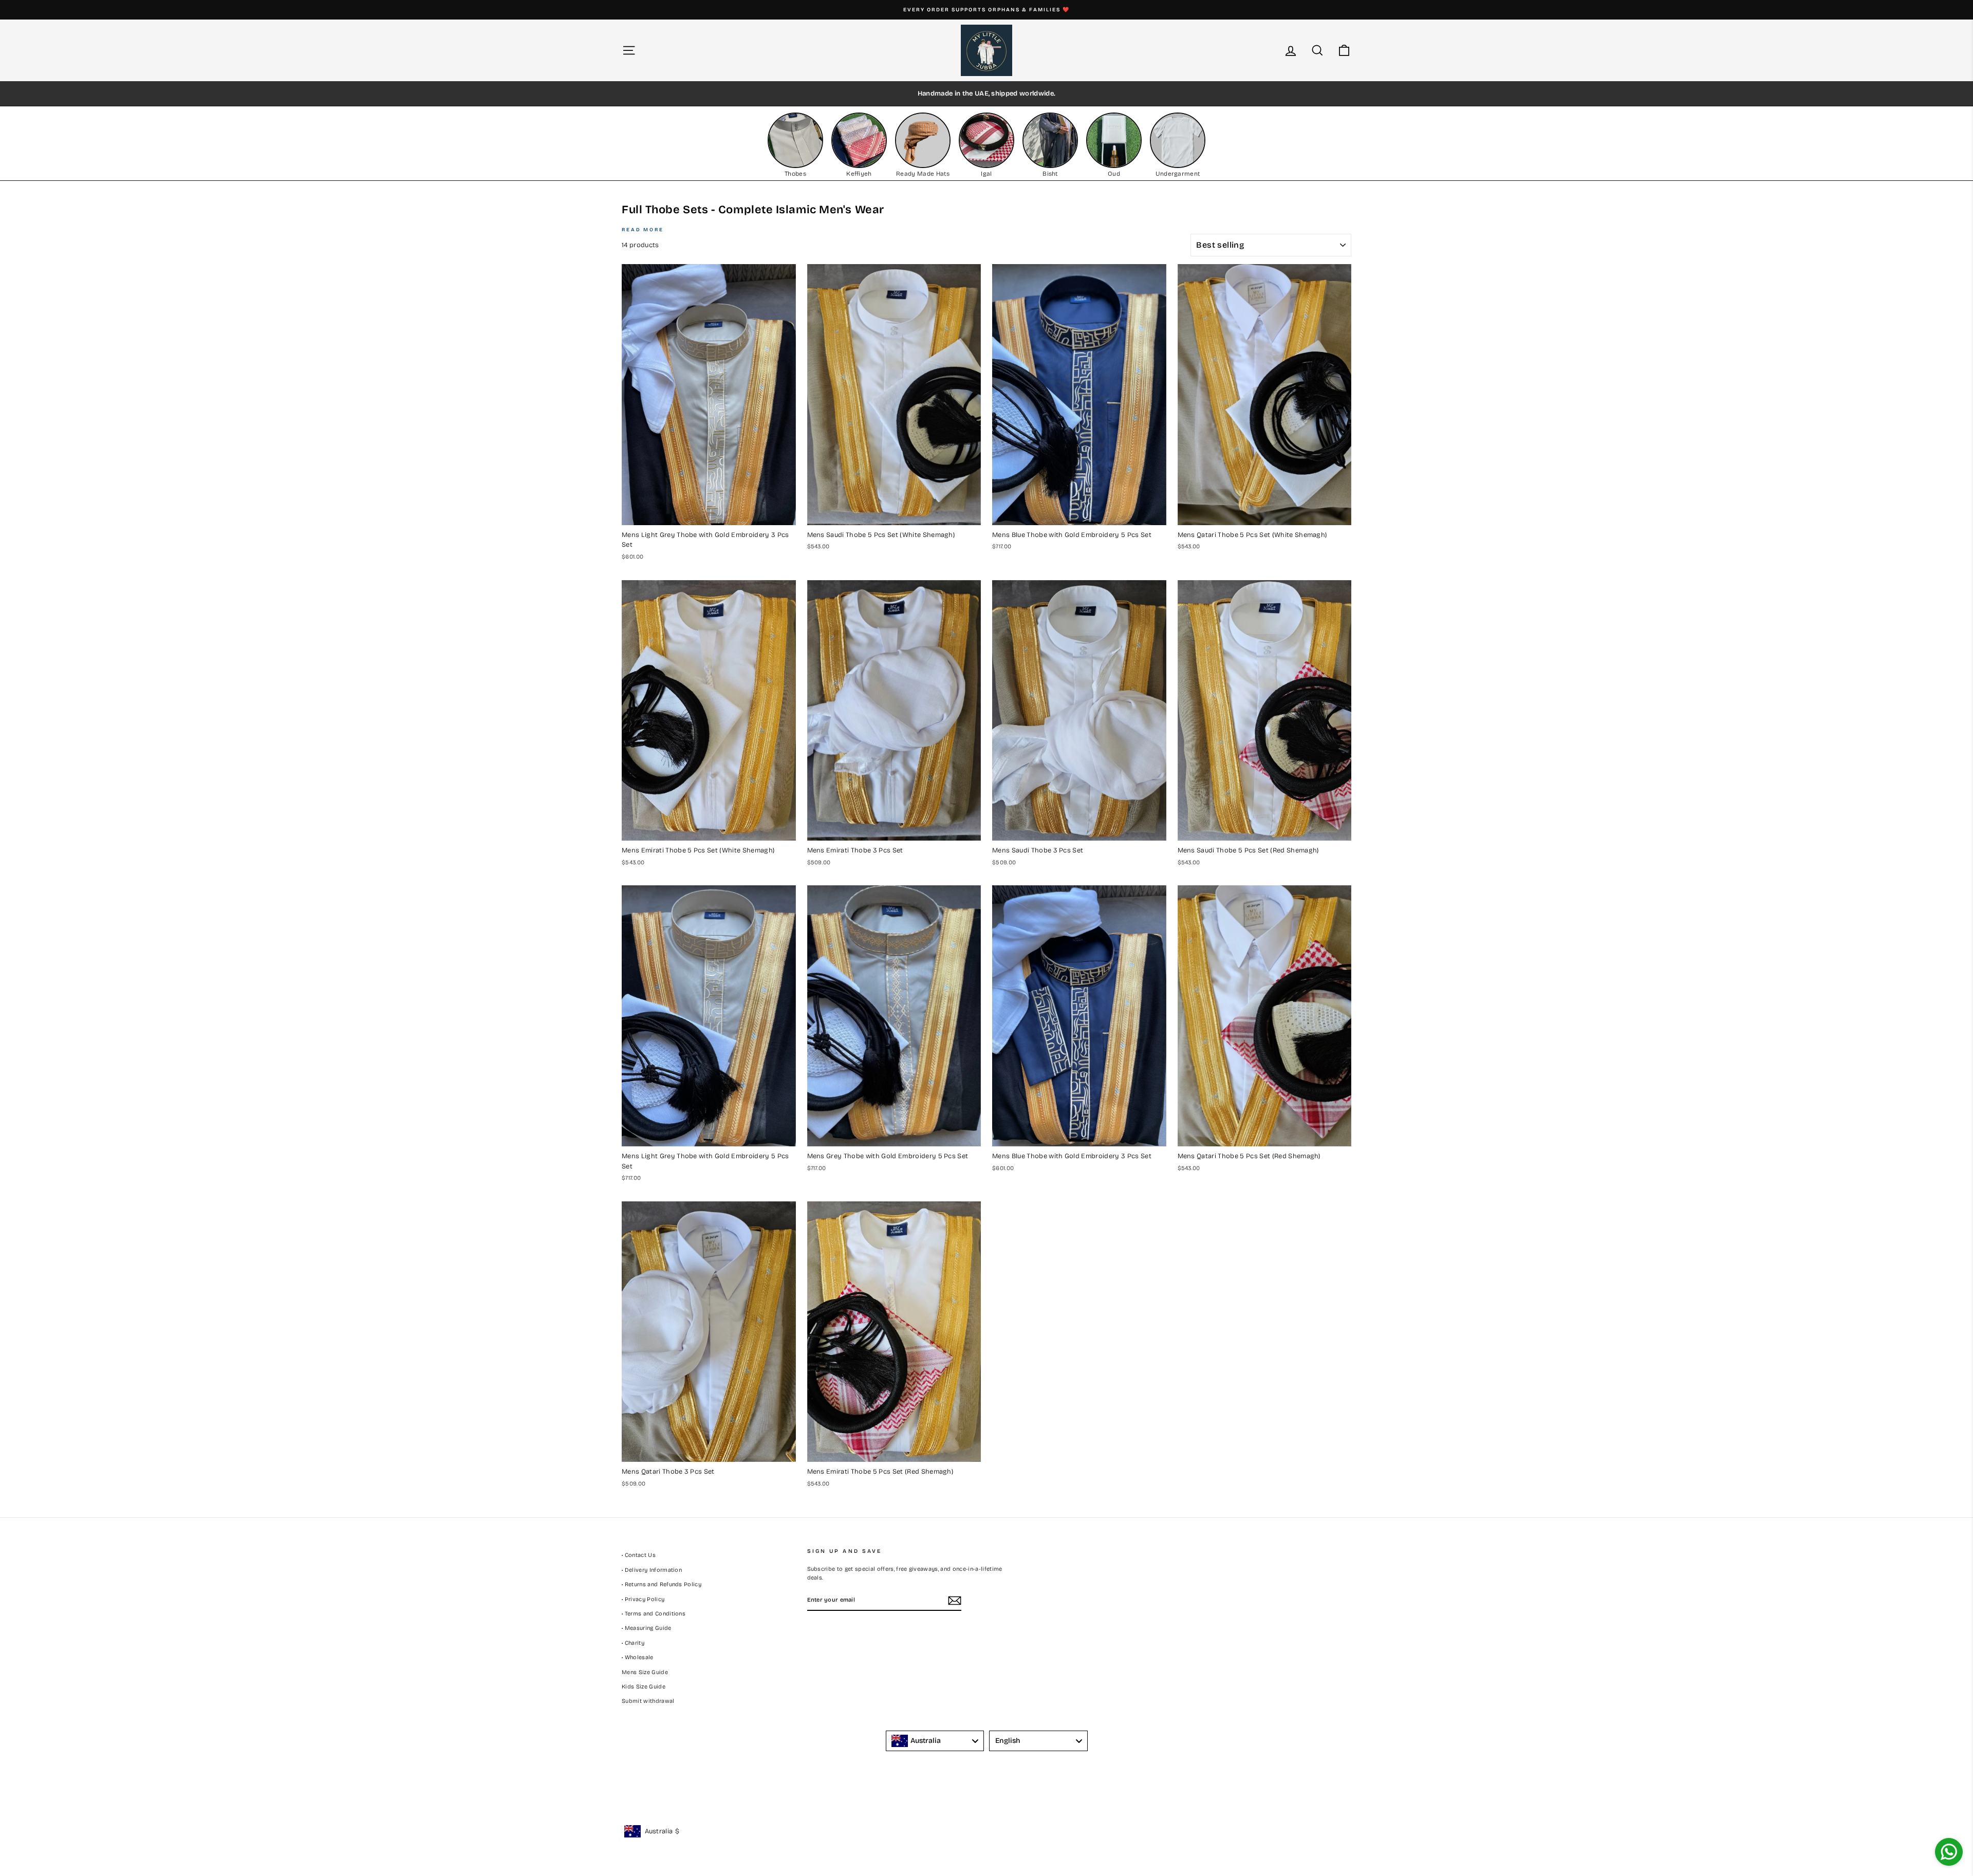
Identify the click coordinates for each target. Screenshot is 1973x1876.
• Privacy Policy (643, 1599)
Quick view (709, 514)
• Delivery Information (652, 1570)
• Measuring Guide (647, 1628)
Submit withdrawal (648, 1701)
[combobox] (935, 1741)
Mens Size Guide (645, 1672)
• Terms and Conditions (654, 1614)
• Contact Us (639, 1555)
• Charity (633, 1643)
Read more (643, 230)
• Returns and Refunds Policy (662, 1584)
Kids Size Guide (644, 1687)
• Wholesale (638, 1657)
